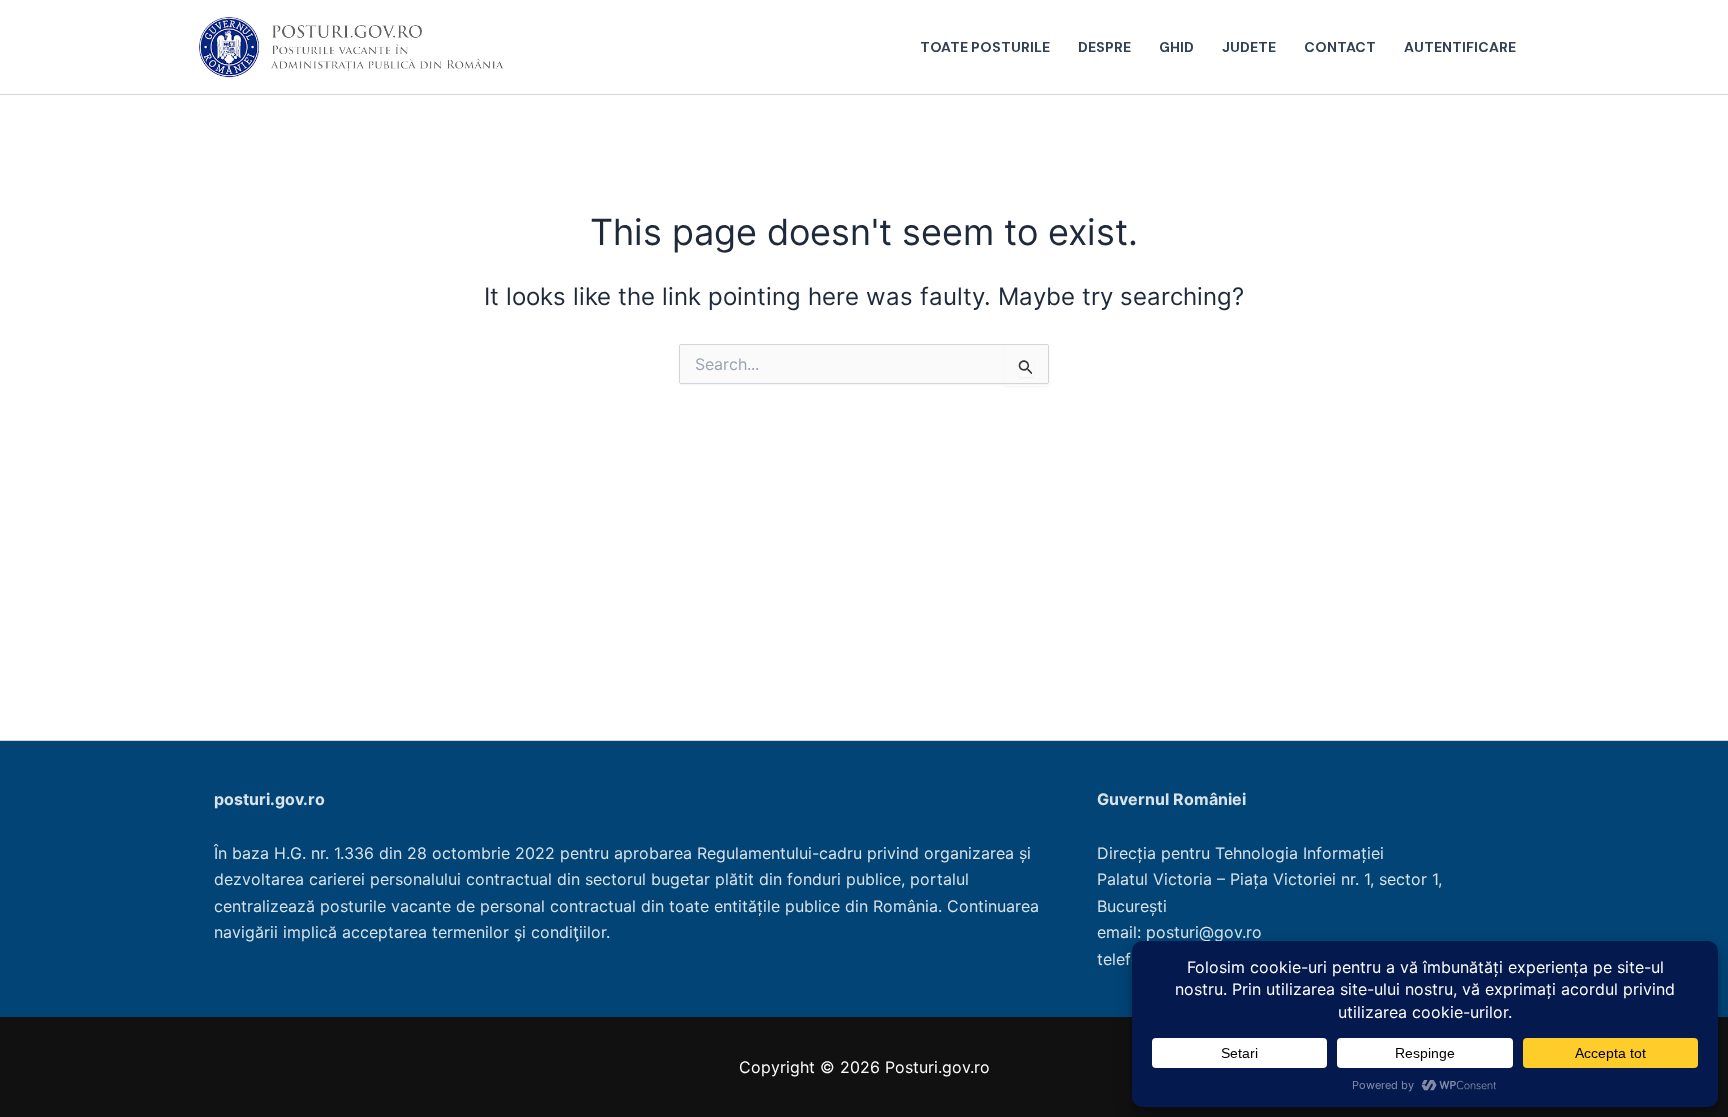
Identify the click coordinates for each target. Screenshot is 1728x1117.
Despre (1104, 47)
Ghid (1176, 47)
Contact (1340, 47)
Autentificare (1460, 47)
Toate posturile (985, 47)
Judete (1249, 47)
